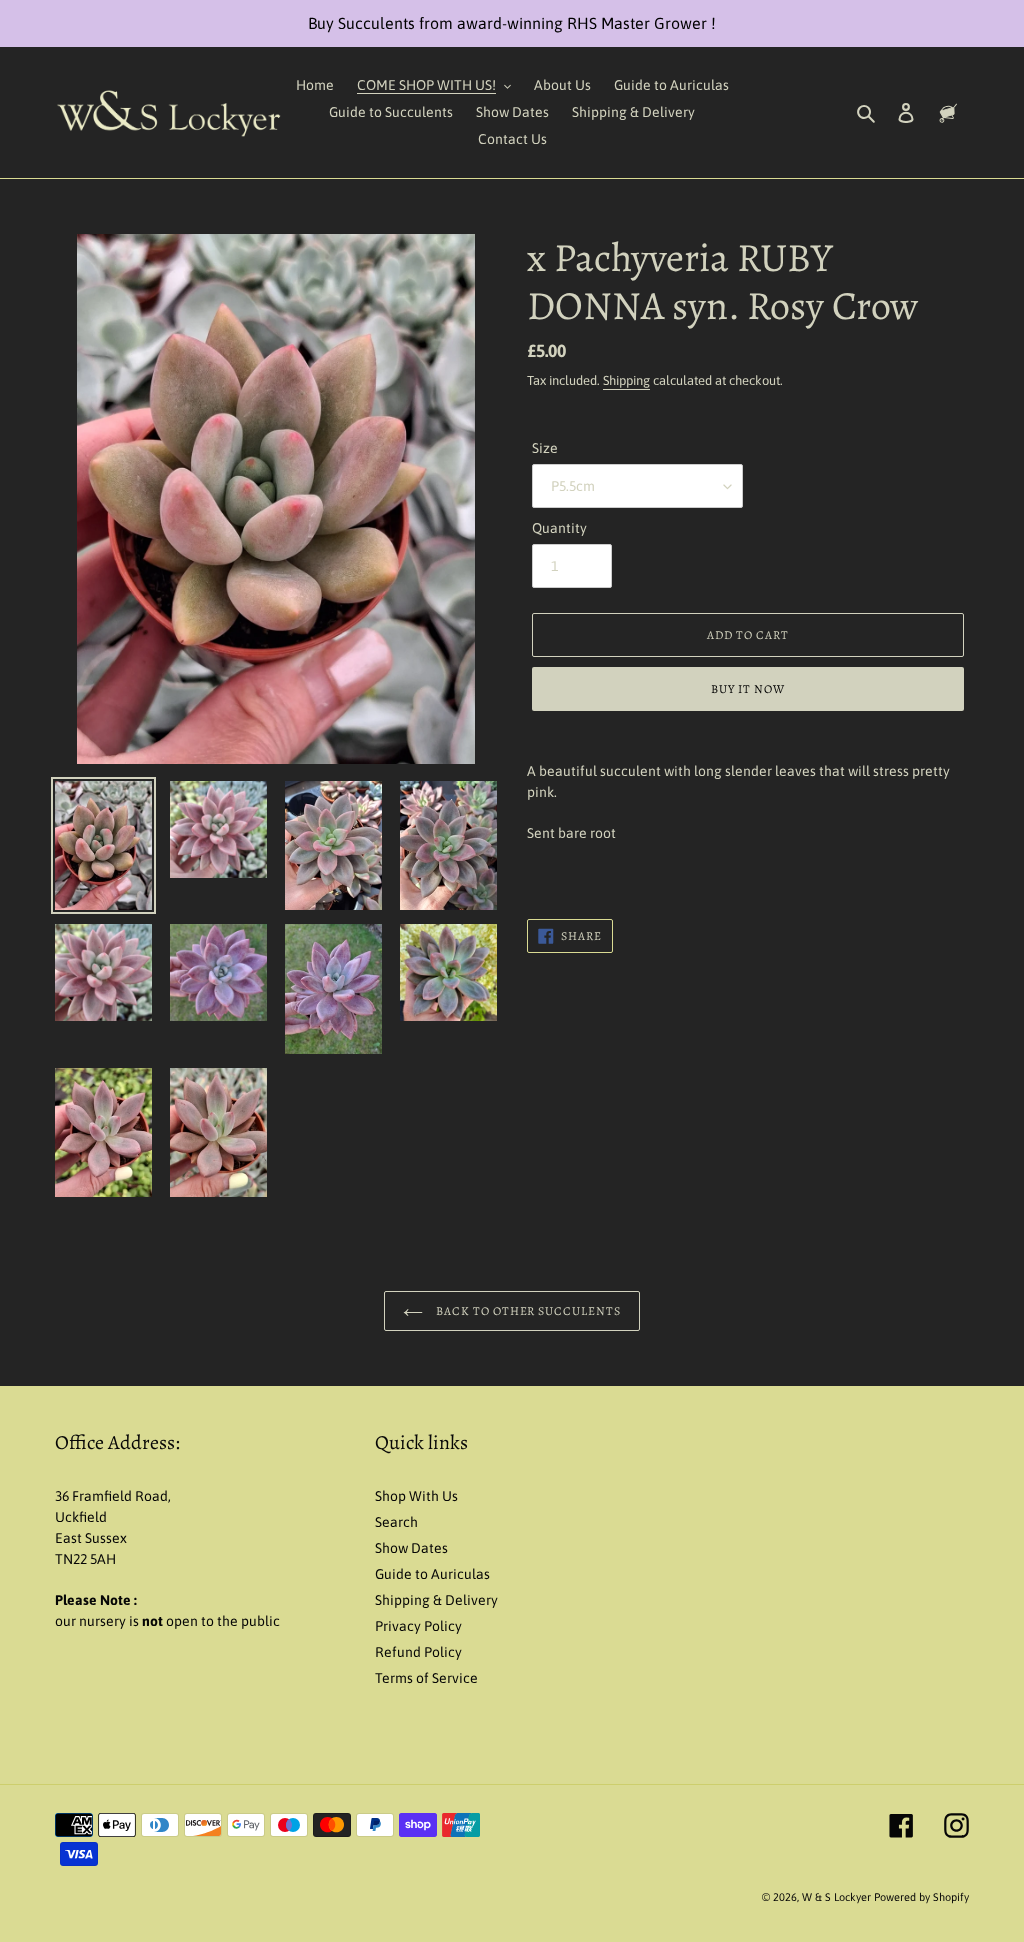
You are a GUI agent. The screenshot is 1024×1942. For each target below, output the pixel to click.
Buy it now (748, 689)
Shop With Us (416, 1496)
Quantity (559, 528)
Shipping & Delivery (436, 1600)
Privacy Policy (418, 1626)
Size (545, 448)
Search (396, 1522)
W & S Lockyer (838, 1897)
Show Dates (411, 1548)
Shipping (626, 380)
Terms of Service (426, 1678)
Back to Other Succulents (527, 1311)
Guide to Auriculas (432, 1574)
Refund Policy (418, 1652)
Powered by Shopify (921, 1897)
